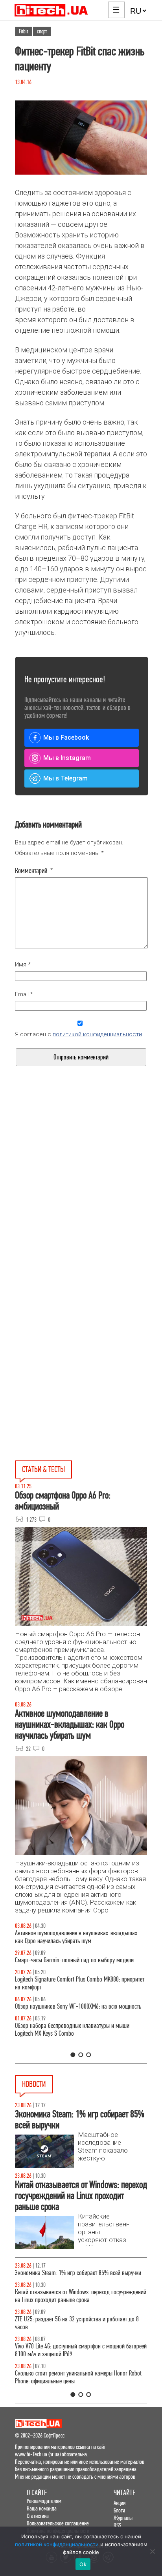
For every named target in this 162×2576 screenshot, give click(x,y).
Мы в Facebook (66, 737)
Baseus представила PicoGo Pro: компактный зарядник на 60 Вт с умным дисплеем (78, 2377)
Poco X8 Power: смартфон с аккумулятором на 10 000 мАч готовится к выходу (76, 2331)
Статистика (38, 2516)
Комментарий (34, 871)
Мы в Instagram (67, 758)
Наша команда (42, 2508)
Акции (120, 2503)
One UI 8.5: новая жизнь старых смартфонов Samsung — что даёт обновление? (81, 1937)
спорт (42, 31)
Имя (23, 964)
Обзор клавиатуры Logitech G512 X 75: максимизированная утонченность (58, 1964)
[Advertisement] (81, 1200)
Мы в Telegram (65, 778)
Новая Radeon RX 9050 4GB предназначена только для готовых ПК (77, 2277)
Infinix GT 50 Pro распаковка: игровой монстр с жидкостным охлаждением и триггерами (69, 1991)
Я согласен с (78, 1034)
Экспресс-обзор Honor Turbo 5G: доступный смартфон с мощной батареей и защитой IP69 (78, 2304)
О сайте (37, 2493)
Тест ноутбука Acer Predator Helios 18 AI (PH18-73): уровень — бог (73, 2045)
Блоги (119, 2510)
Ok (83, 2564)
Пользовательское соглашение (58, 2523)
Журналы (123, 2518)
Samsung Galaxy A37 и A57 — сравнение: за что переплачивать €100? (70, 2018)
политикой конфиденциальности (97, 1034)
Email (24, 994)
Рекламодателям (44, 2501)
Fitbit (23, 31)
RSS (117, 2525)
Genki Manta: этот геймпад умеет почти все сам (69, 2354)
